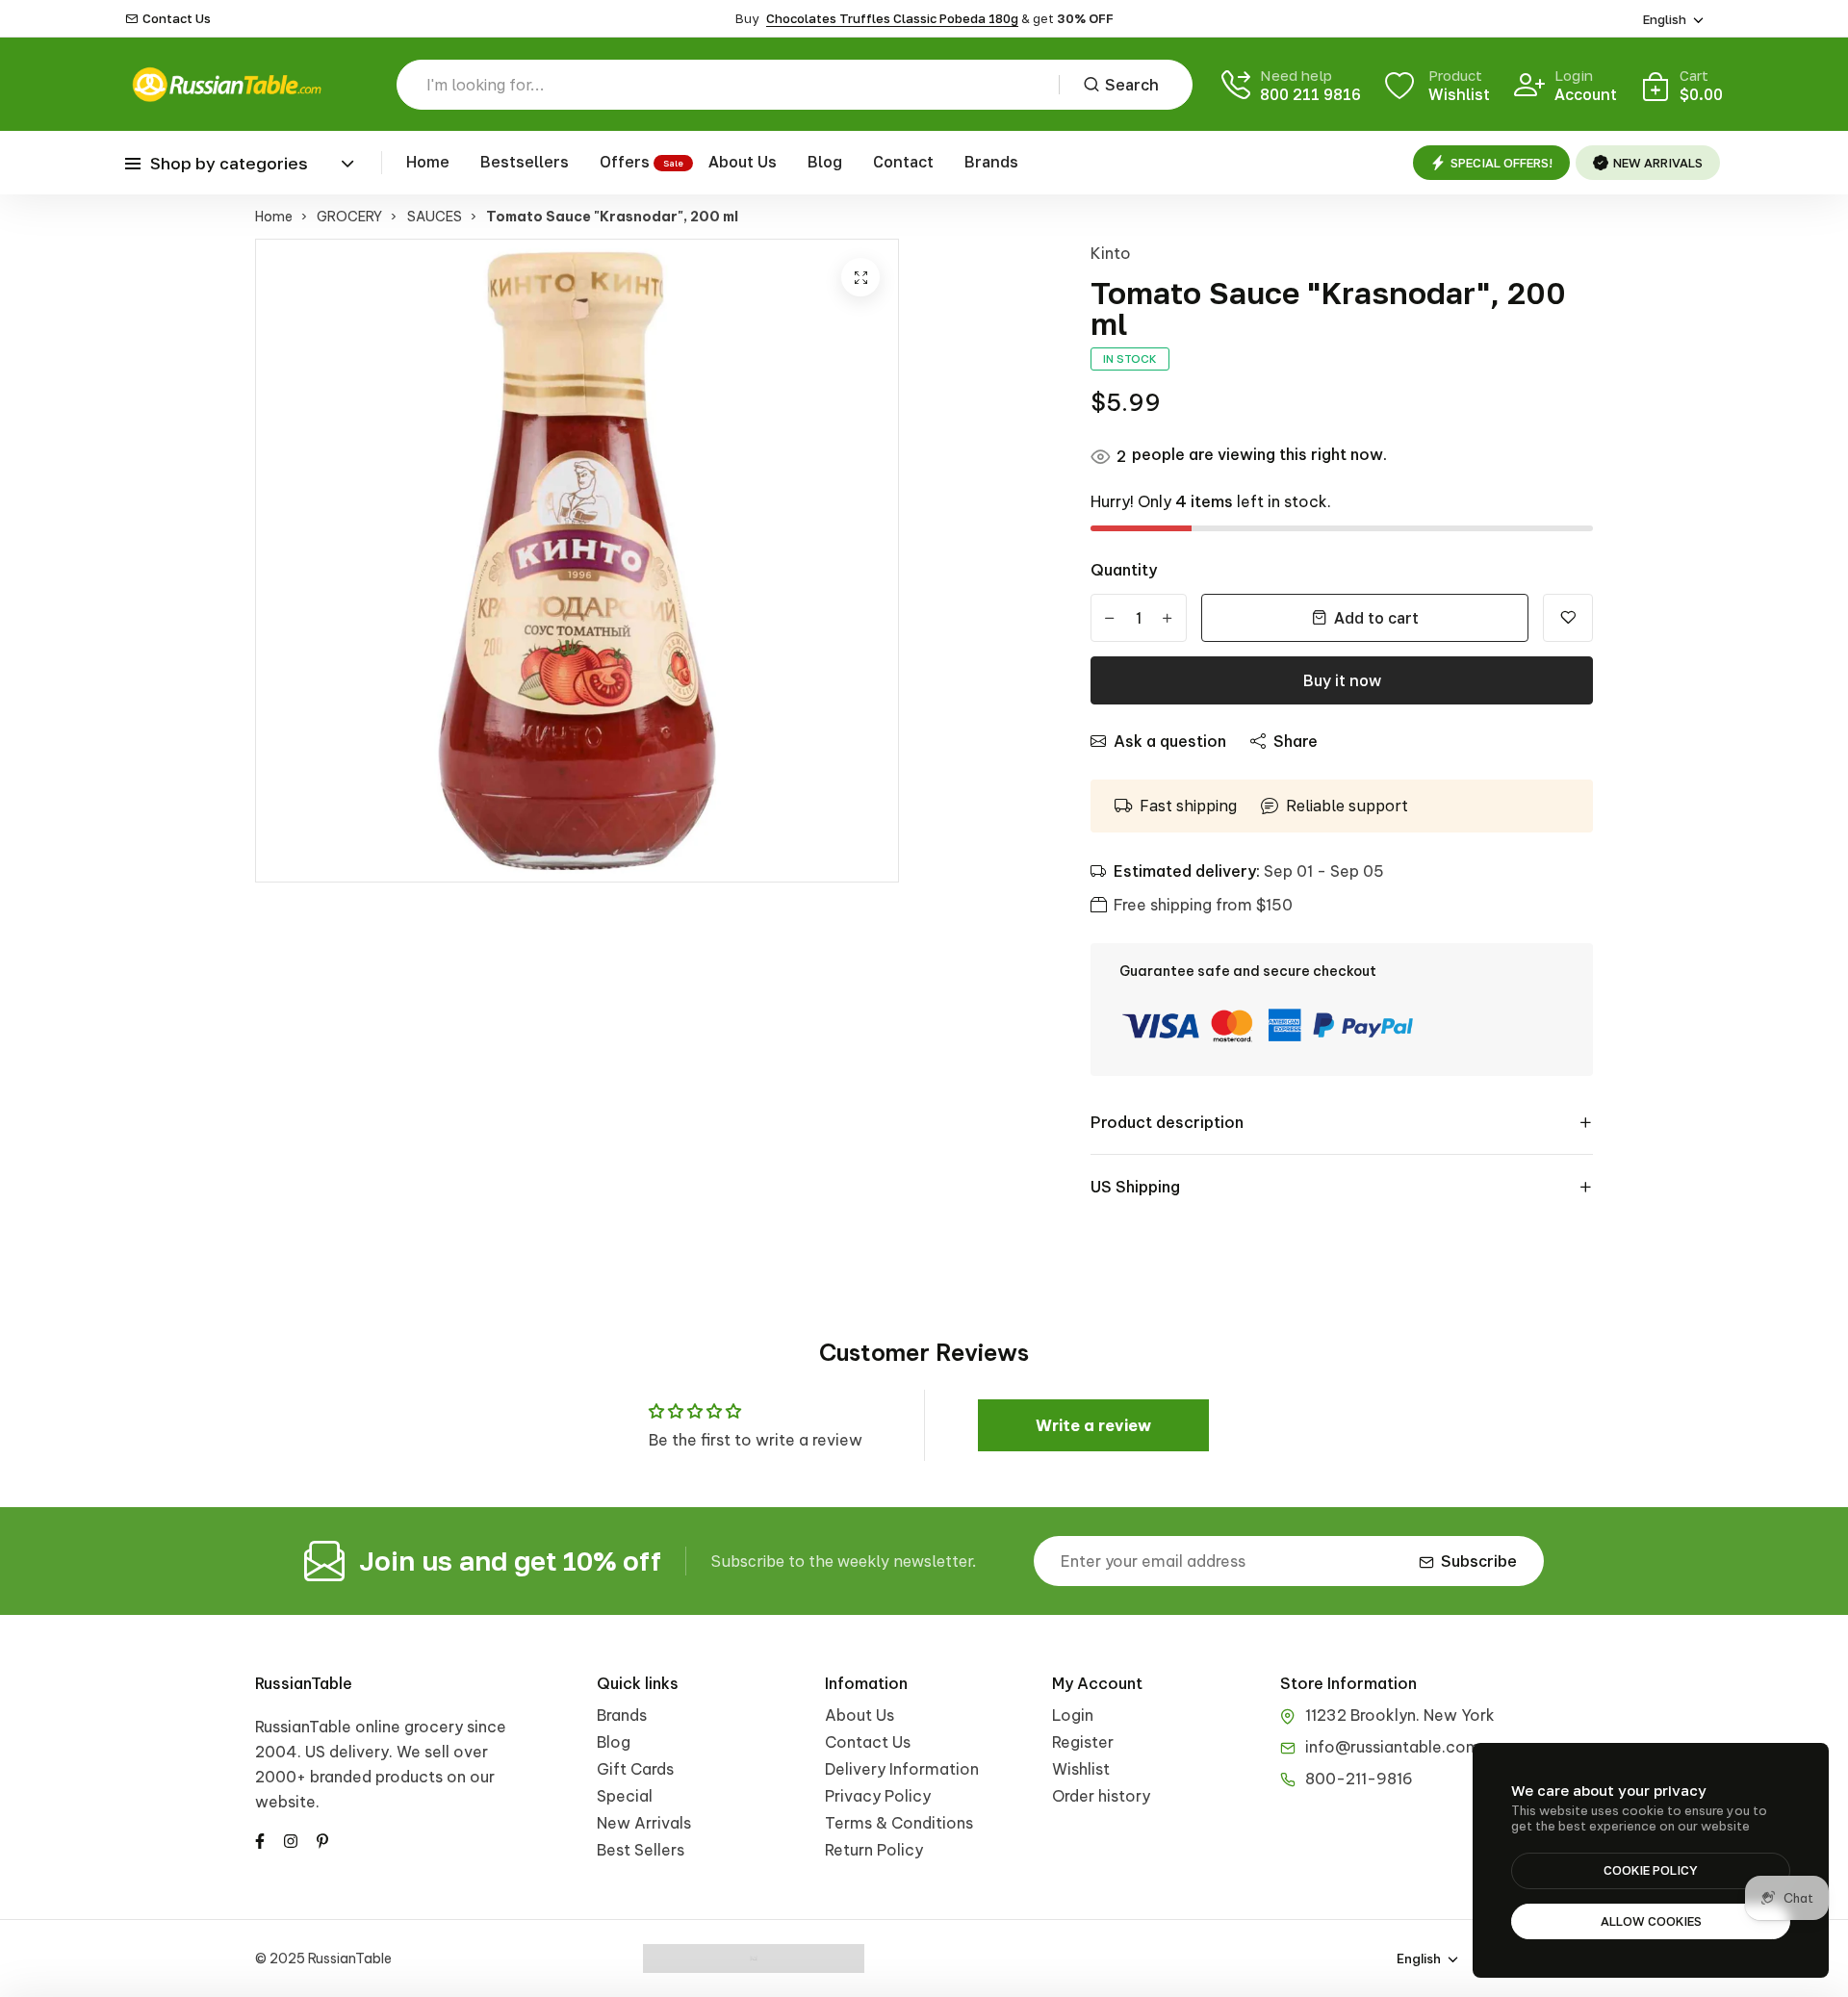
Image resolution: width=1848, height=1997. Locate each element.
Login (1073, 1715)
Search (1132, 85)
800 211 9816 (1310, 94)
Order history (1101, 1796)
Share (1296, 741)
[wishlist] (1568, 618)
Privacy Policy (878, 1796)
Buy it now (1342, 680)
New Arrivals (644, 1823)
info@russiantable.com (1393, 1747)
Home (428, 162)
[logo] (226, 84)
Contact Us (177, 19)
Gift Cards (635, 1769)
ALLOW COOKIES (1651, 1921)
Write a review (1093, 1425)
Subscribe (1479, 1561)
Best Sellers (641, 1850)
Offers (625, 162)
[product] (860, 277)
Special (625, 1796)
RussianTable (304, 1683)
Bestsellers (525, 162)
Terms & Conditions (899, 1823)
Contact (903, 162)
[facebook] (260, 1839)
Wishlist (1081, 1769)
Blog (825, 162)
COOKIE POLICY (1651, 1870)
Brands (991, 162)
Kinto (1111, 253)
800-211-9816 (1359, 1779)
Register (1083, 1742)
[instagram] (291, 1839)
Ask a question (1170, 741)
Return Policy (874, 1850)
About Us (743, 162)
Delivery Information (902, 1769)
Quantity (1124, 570)
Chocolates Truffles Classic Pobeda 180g (892, 18)
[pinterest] (322, 1839)
